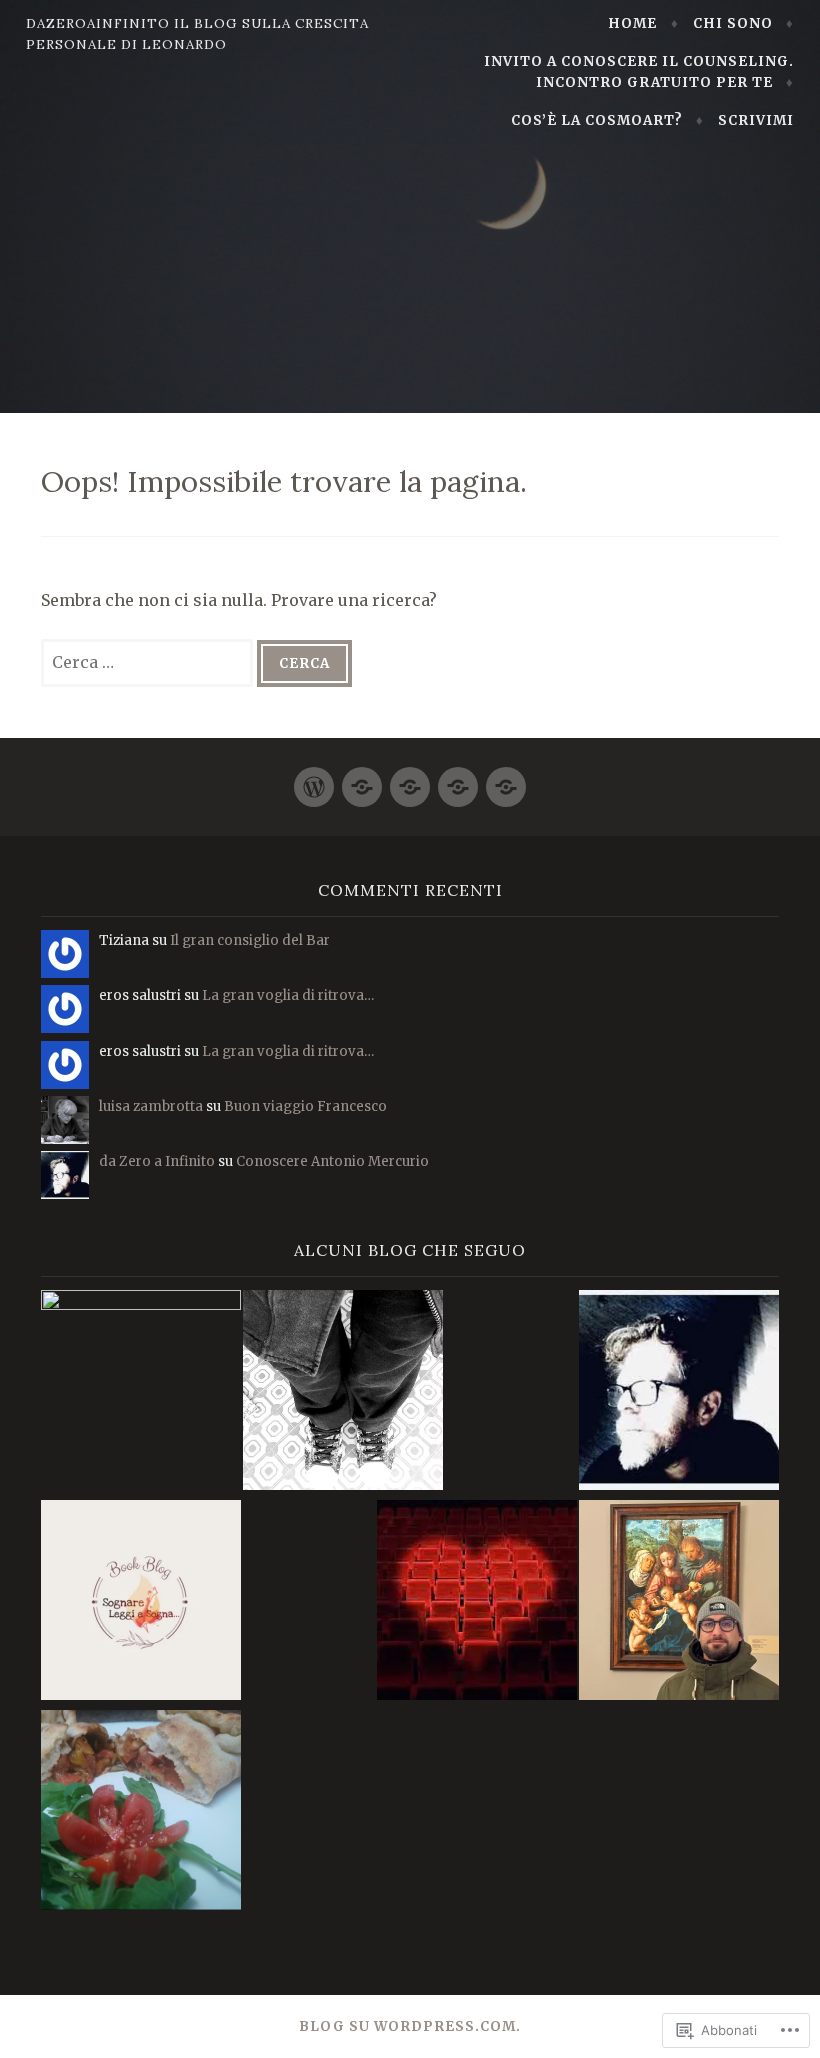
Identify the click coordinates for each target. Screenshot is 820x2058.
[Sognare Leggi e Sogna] (141, 1603)
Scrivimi (756, 120)
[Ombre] (141, 1390)
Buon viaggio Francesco (305, 1106)
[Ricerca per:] (149, 662)
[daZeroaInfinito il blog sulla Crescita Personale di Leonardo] (679, 1393)
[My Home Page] (314, 778)
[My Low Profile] (343, 1393)
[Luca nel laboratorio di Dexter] (679, 1603)
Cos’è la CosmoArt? (597, 120)
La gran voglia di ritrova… (288, 995)
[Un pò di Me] (362, 778)
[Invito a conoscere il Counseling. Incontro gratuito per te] (410, 778)
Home (632, 23)
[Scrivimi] (506, 778)
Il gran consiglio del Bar (250, 940)
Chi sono (733, 23)
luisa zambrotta (151, 1106)
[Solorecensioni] (477, 1603)
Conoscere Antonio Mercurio (332, 1161)
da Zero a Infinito (157, 1161)
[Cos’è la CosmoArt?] (458, 778)
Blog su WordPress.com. (410, 2026)
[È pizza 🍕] (141, 1813)
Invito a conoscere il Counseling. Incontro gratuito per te (639, 72)
